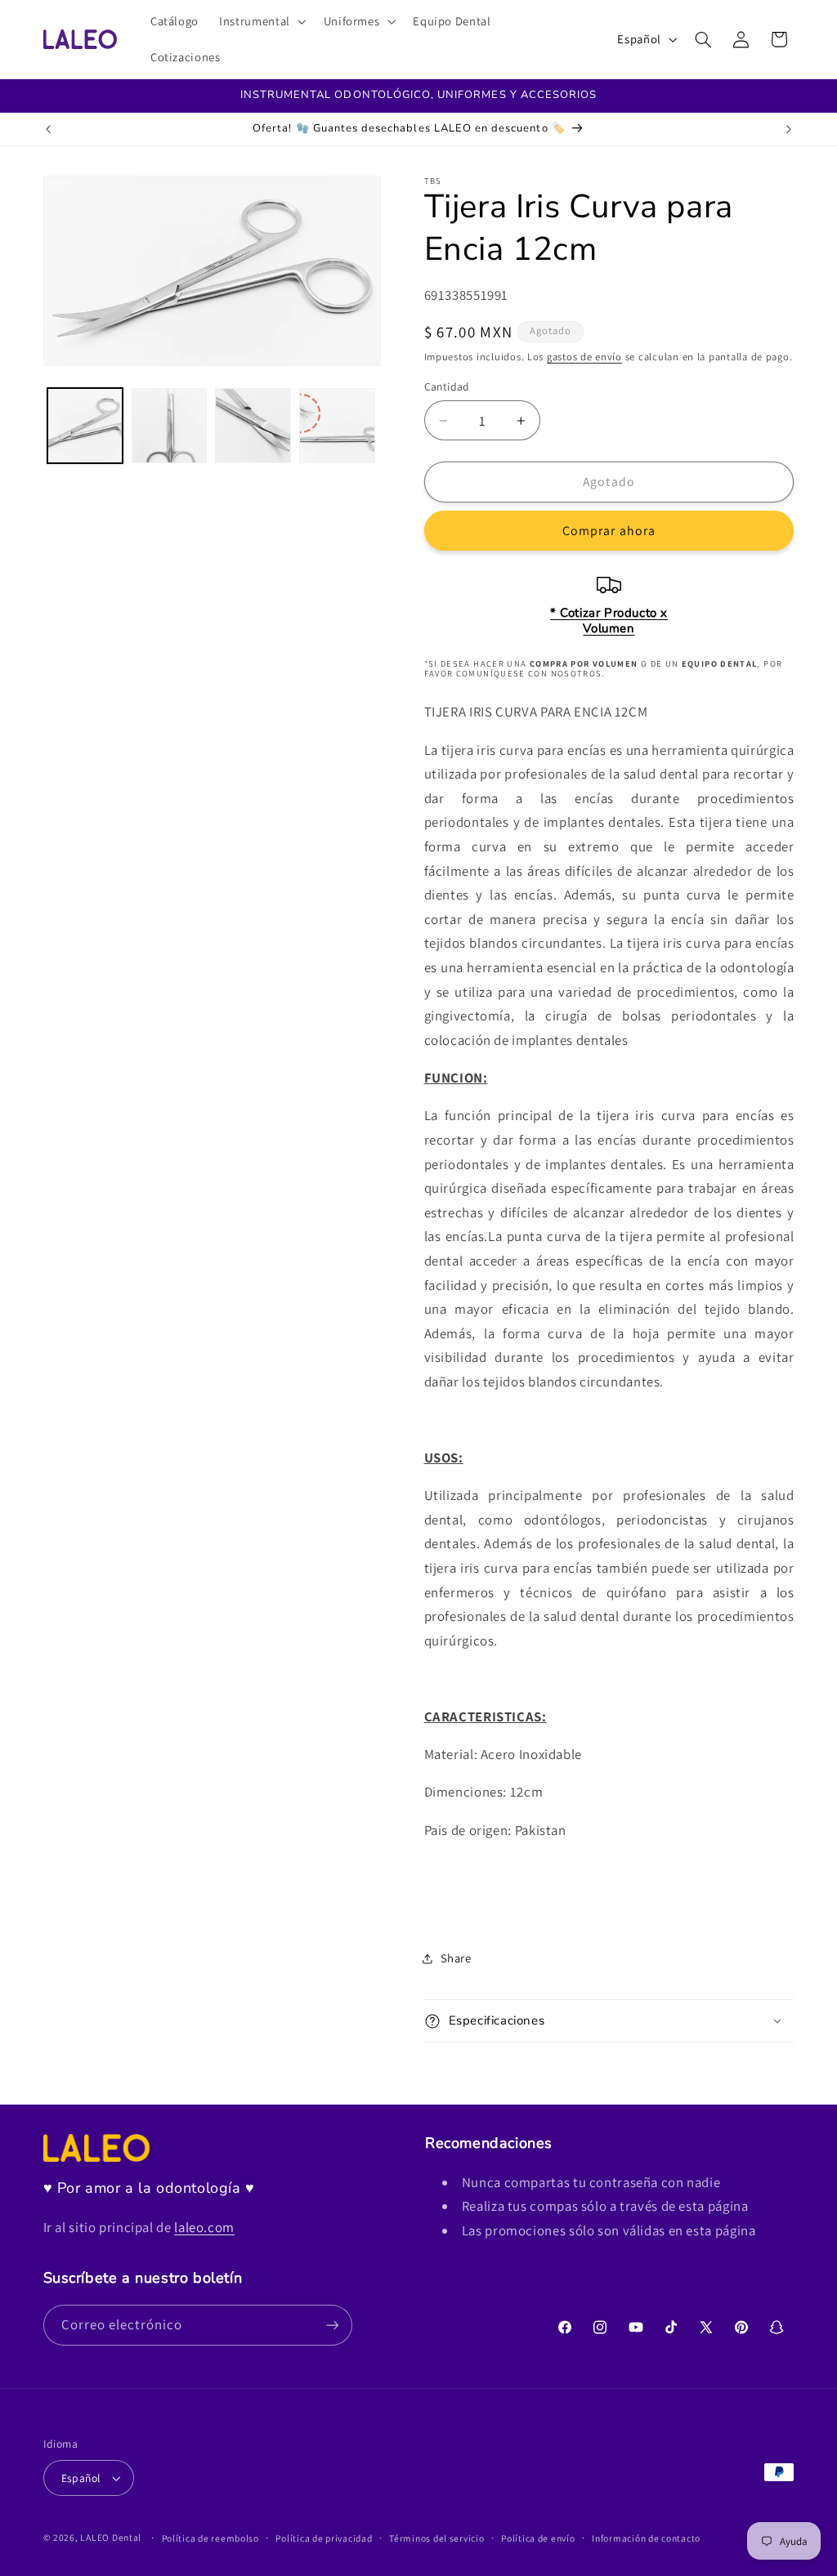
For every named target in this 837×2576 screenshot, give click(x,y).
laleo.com (204, 2227)
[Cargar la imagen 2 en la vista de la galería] (169, 426)
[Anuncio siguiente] (789, 129)
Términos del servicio (436, 2538)
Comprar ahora (609, 531)
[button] (262, 21)
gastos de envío (584, 357)
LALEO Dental (111, 2537)
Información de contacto (646, 2538)
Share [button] (456, 1958)
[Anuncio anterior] (48, 129)
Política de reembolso (210, 2538)
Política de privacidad (324, 2538)
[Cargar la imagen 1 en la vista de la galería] (85, 426)
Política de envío (538, 2538)
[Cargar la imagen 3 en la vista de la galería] (253, 426)
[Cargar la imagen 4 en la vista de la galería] (337, 426)
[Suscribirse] (332, 2325)
